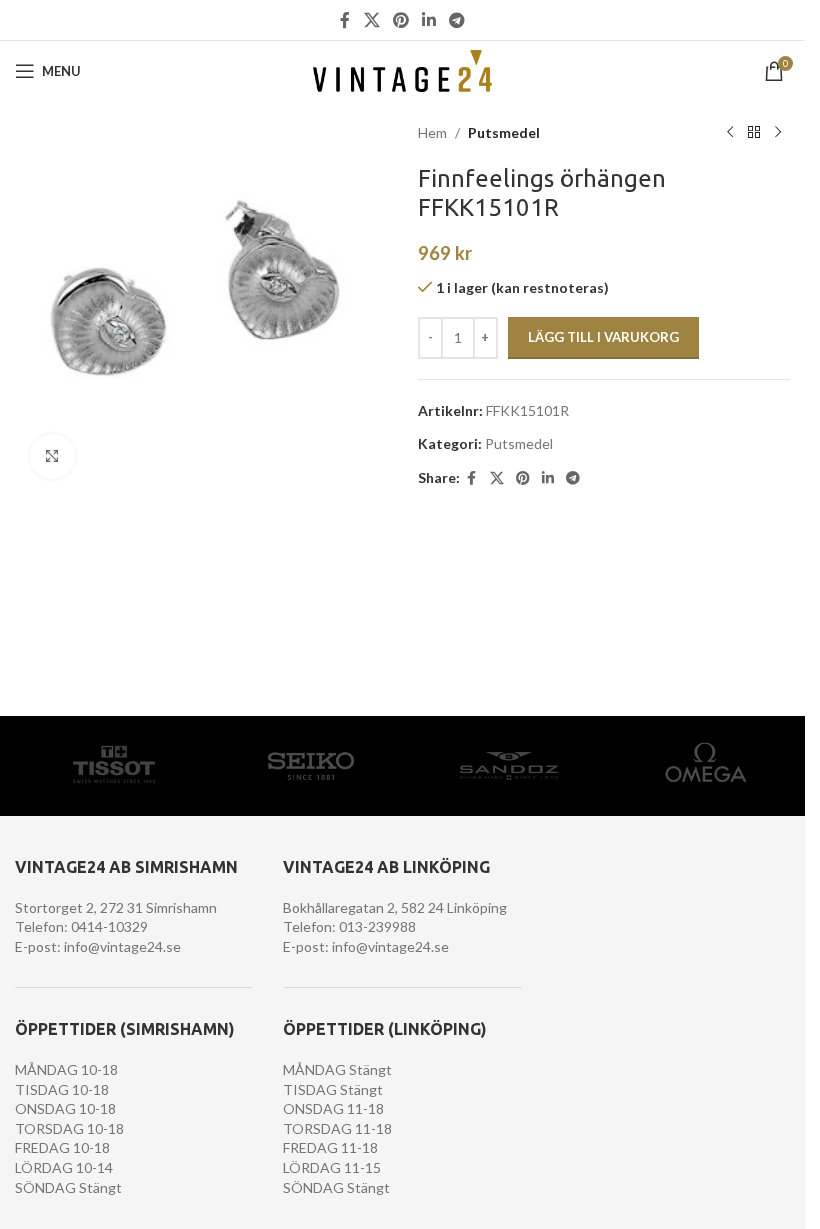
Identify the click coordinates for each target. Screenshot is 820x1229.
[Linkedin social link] (429, 20)
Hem (432, 132)
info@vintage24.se (122, 946)
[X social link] (371, 20)
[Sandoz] (509, 766)
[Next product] (778, 133)
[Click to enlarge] (52, 456)
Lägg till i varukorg (603, 337)
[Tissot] (114, 766)
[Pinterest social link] (400, 20)
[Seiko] (312, 766)
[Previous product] (730, 133)
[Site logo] (402, 69)
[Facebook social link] (345, 20)
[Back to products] (754, 133)
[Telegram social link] (457, 20)
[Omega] (707, 766)
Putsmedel (504, 132)
